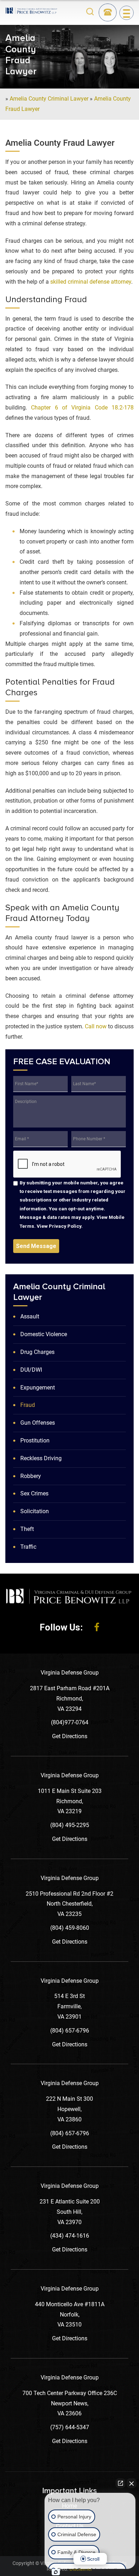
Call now (96, 1026)
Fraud (28, 1405)
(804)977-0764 (70, 1722)
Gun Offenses (38, 1423)
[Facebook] (97, 1627)
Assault (30, 1316)
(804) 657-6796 (70, 2031)
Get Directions (70, 1736)
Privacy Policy (65, 1226)
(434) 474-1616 (70, 2236)
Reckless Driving (41, 1458)
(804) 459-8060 (70, 1928)
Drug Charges (37, 1352)
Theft (27, 1529)
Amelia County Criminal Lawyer (49, 99)
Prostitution (35, 1440)
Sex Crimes (34, 1493)
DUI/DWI (31, 1370)
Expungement (38, 1388)
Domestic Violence (44, 1334)
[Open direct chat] (120, 2483)
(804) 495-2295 (70, 1825)
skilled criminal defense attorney (91, 282)
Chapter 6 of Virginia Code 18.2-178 (82, 408)
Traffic (28, 1547)
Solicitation (35, 1511)
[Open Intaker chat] (56, 2572)
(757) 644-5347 (70, 2427)
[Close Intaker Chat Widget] (132, 2483)
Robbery (31, 1476)
